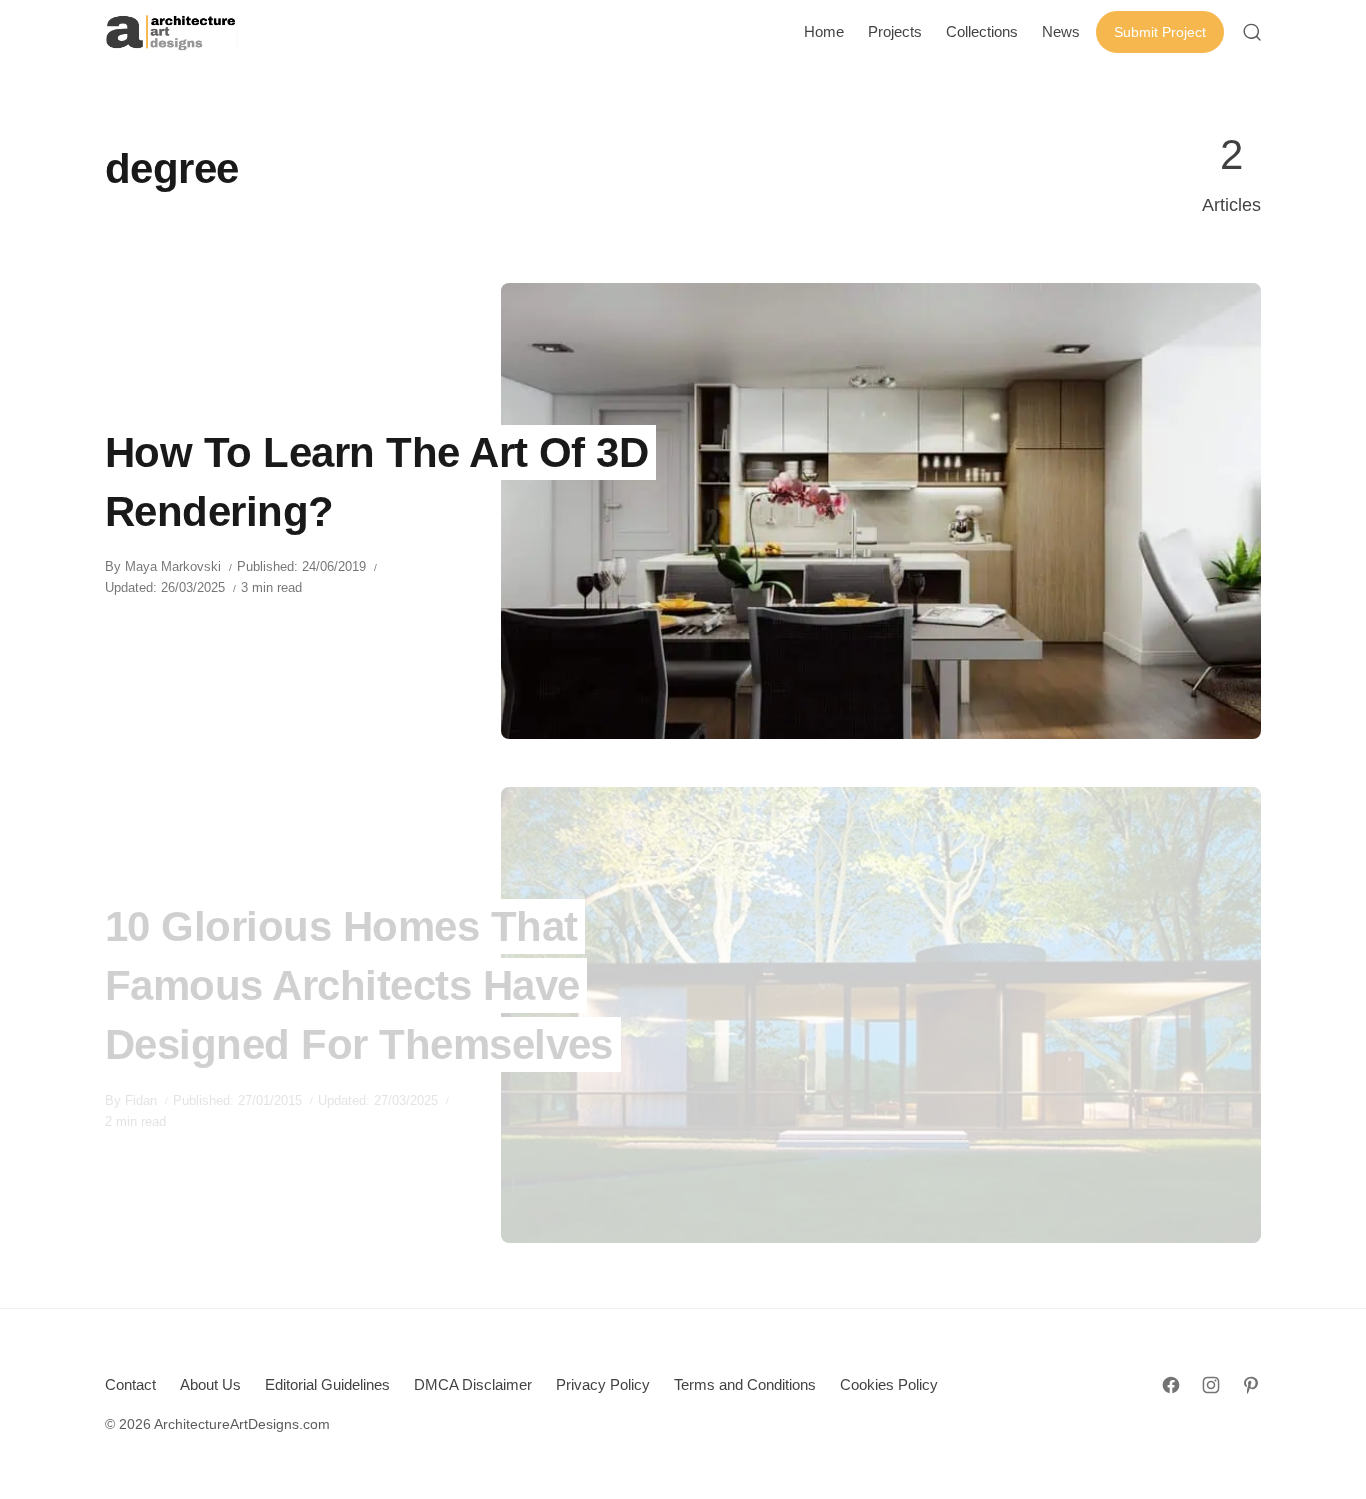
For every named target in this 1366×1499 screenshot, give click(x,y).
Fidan (141, 1100)
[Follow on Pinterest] (1251, 1385)
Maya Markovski (173, 566)
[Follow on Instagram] (1211, 1385)
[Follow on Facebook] (1171, 1385)
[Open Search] (1252, 32)
